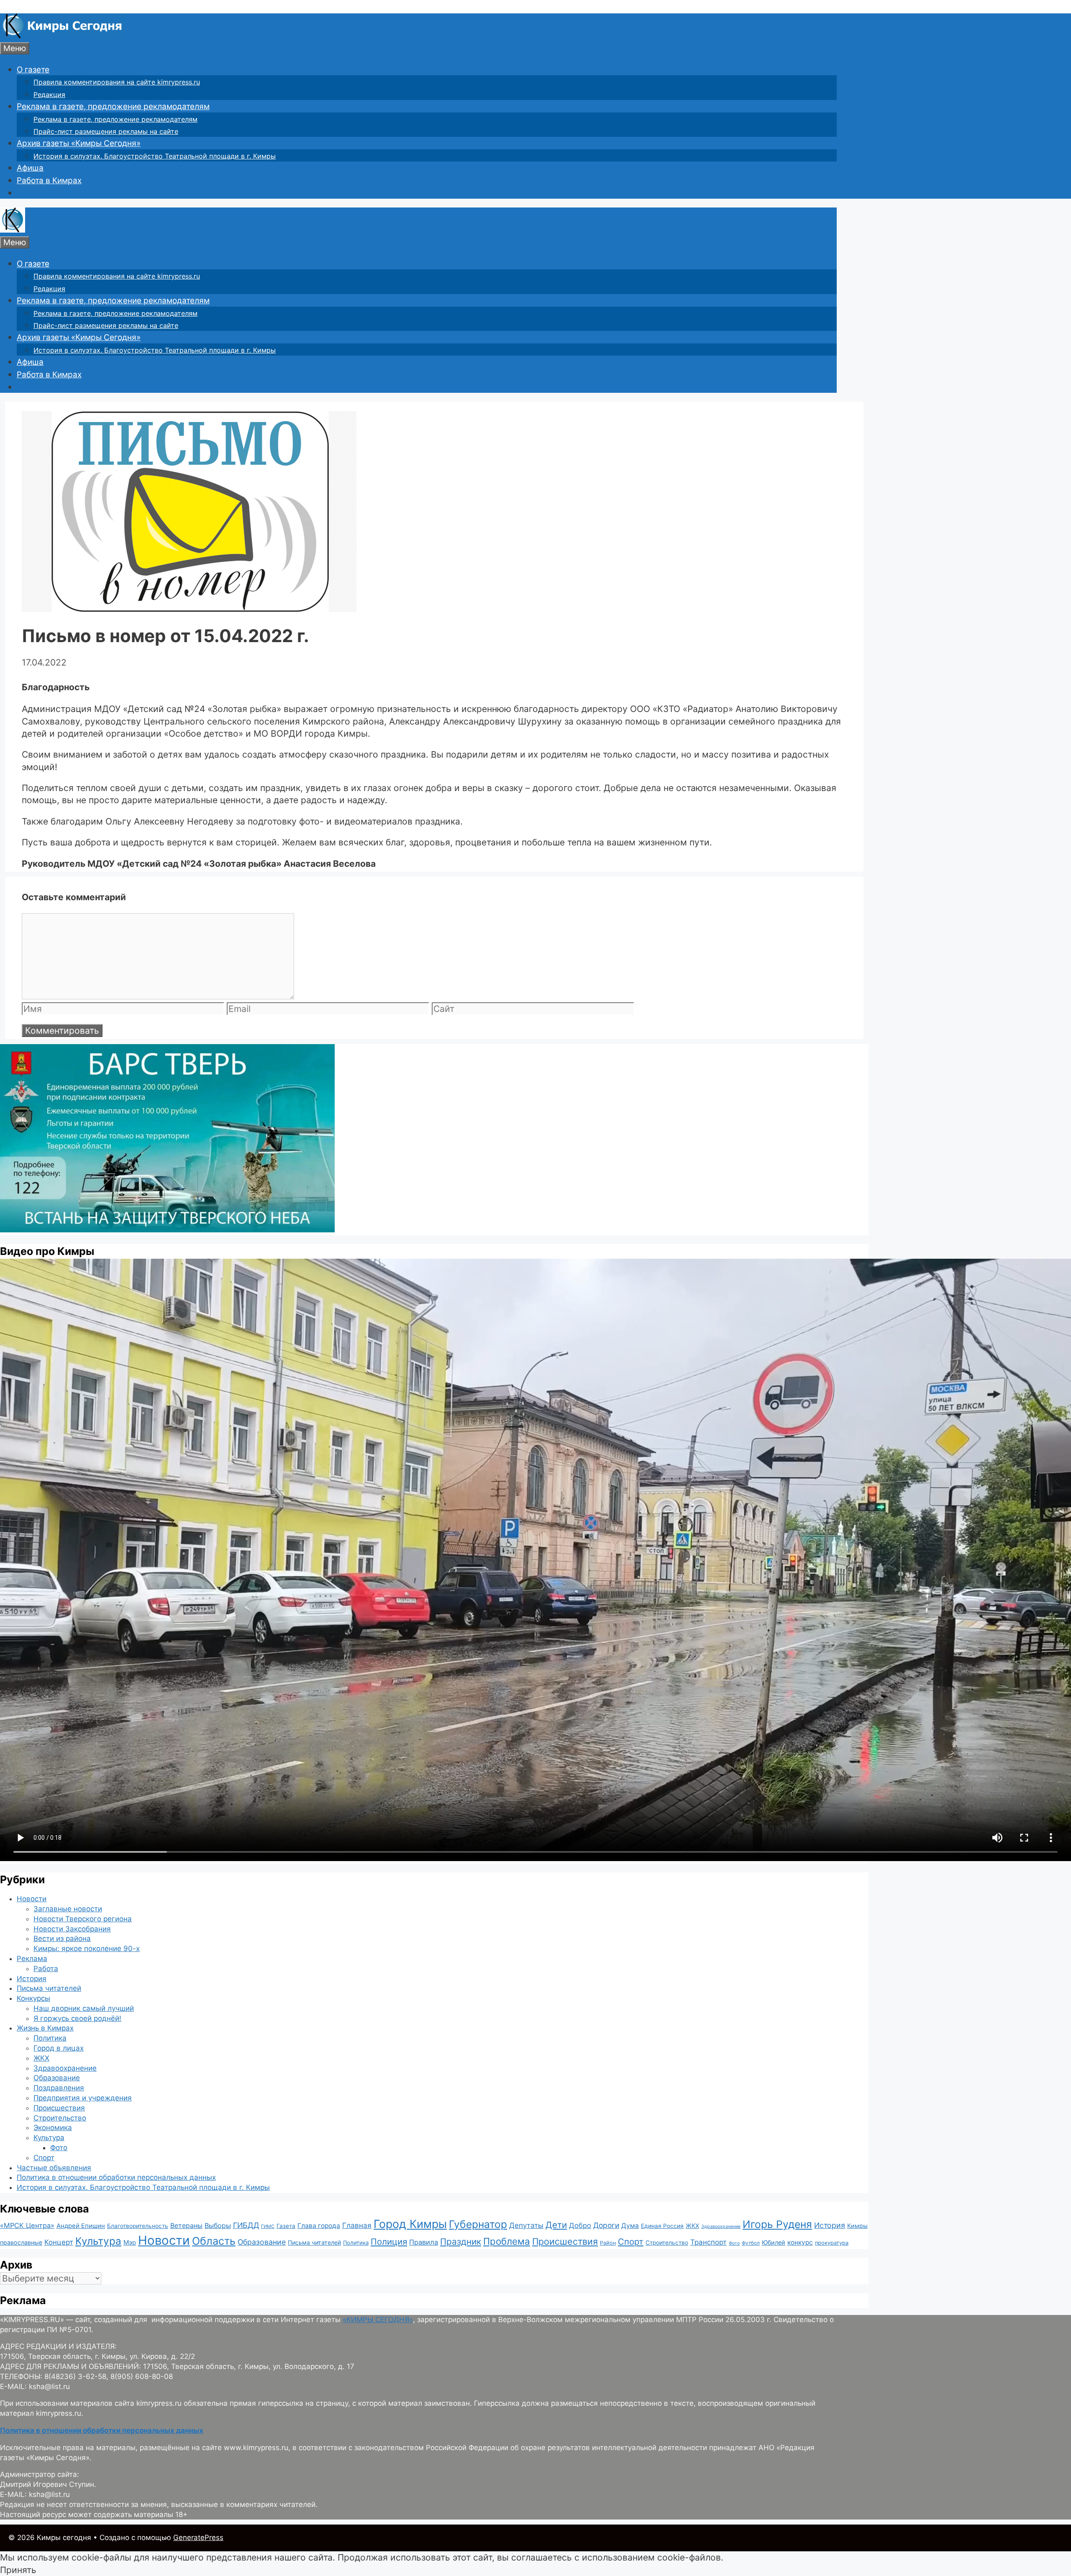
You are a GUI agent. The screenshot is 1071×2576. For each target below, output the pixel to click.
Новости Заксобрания (72, 1929)
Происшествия (59, 2108)
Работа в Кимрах (49, 181)
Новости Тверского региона (83, 1919)
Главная (357, 2225)
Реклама (32, 1959)
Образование (57, 2078)
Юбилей (774, 2242)
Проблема (507, 2241)
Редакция (49, 95)
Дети (556, 2225)
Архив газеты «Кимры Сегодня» (79, 143)
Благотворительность (138, 2226)
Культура (49, 2138)
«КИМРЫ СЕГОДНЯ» (378, 2320)
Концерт (59, 2242)
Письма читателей (49, 1988)
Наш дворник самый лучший (84, 2008)
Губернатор (478, 2224)
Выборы (218, 2225)
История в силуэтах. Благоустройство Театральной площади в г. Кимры (155, 156)
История (32, 1979)
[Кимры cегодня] (63, 36)
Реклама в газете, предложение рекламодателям (113, 106)
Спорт (44, 2158)
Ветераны (186, 2225)
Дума (630, 2226)
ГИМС (268, 2226)
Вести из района (62, 1938)
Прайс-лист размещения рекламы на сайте (106, 131)
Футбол (751, 2243)
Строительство (60, 2118)
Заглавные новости (68, 1909)
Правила (424, 2242)
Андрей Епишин (81, 2226)
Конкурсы (33, 1998)
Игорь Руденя (777, 2224)
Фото (59, 2148)
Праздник (461, 2242)
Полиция (389, 2242)
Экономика (53, 2128)
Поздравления (59, 2088)
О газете (33, 70)
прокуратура (832, 2243)
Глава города (319, 2226)
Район (608, 2243)
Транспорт (708, 2242)
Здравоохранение (65, 2068)
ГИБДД (246, 2225)
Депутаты (526, 2225)
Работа (46, 1969)
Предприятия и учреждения (83, 2098)
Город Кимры (410, 2224)
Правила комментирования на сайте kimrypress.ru (117, 82)
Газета (286, 2226)
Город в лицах (59, 2048)
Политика (50, 2038)
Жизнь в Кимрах (45, 2028)
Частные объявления (54, 2168)
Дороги (606, 2225)
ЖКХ (41, 2058)
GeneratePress (198, 2538)
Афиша (30, 168)
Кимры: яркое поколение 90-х (87, 1949)
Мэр (130, 2242)
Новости (32, 1899)
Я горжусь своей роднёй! (77, 2018)
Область (214, 2241)
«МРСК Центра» (27, 2225)
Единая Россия (662, 2226)
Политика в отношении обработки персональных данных (116, 2177)
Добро (580, 2225)
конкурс (800, 2242)
